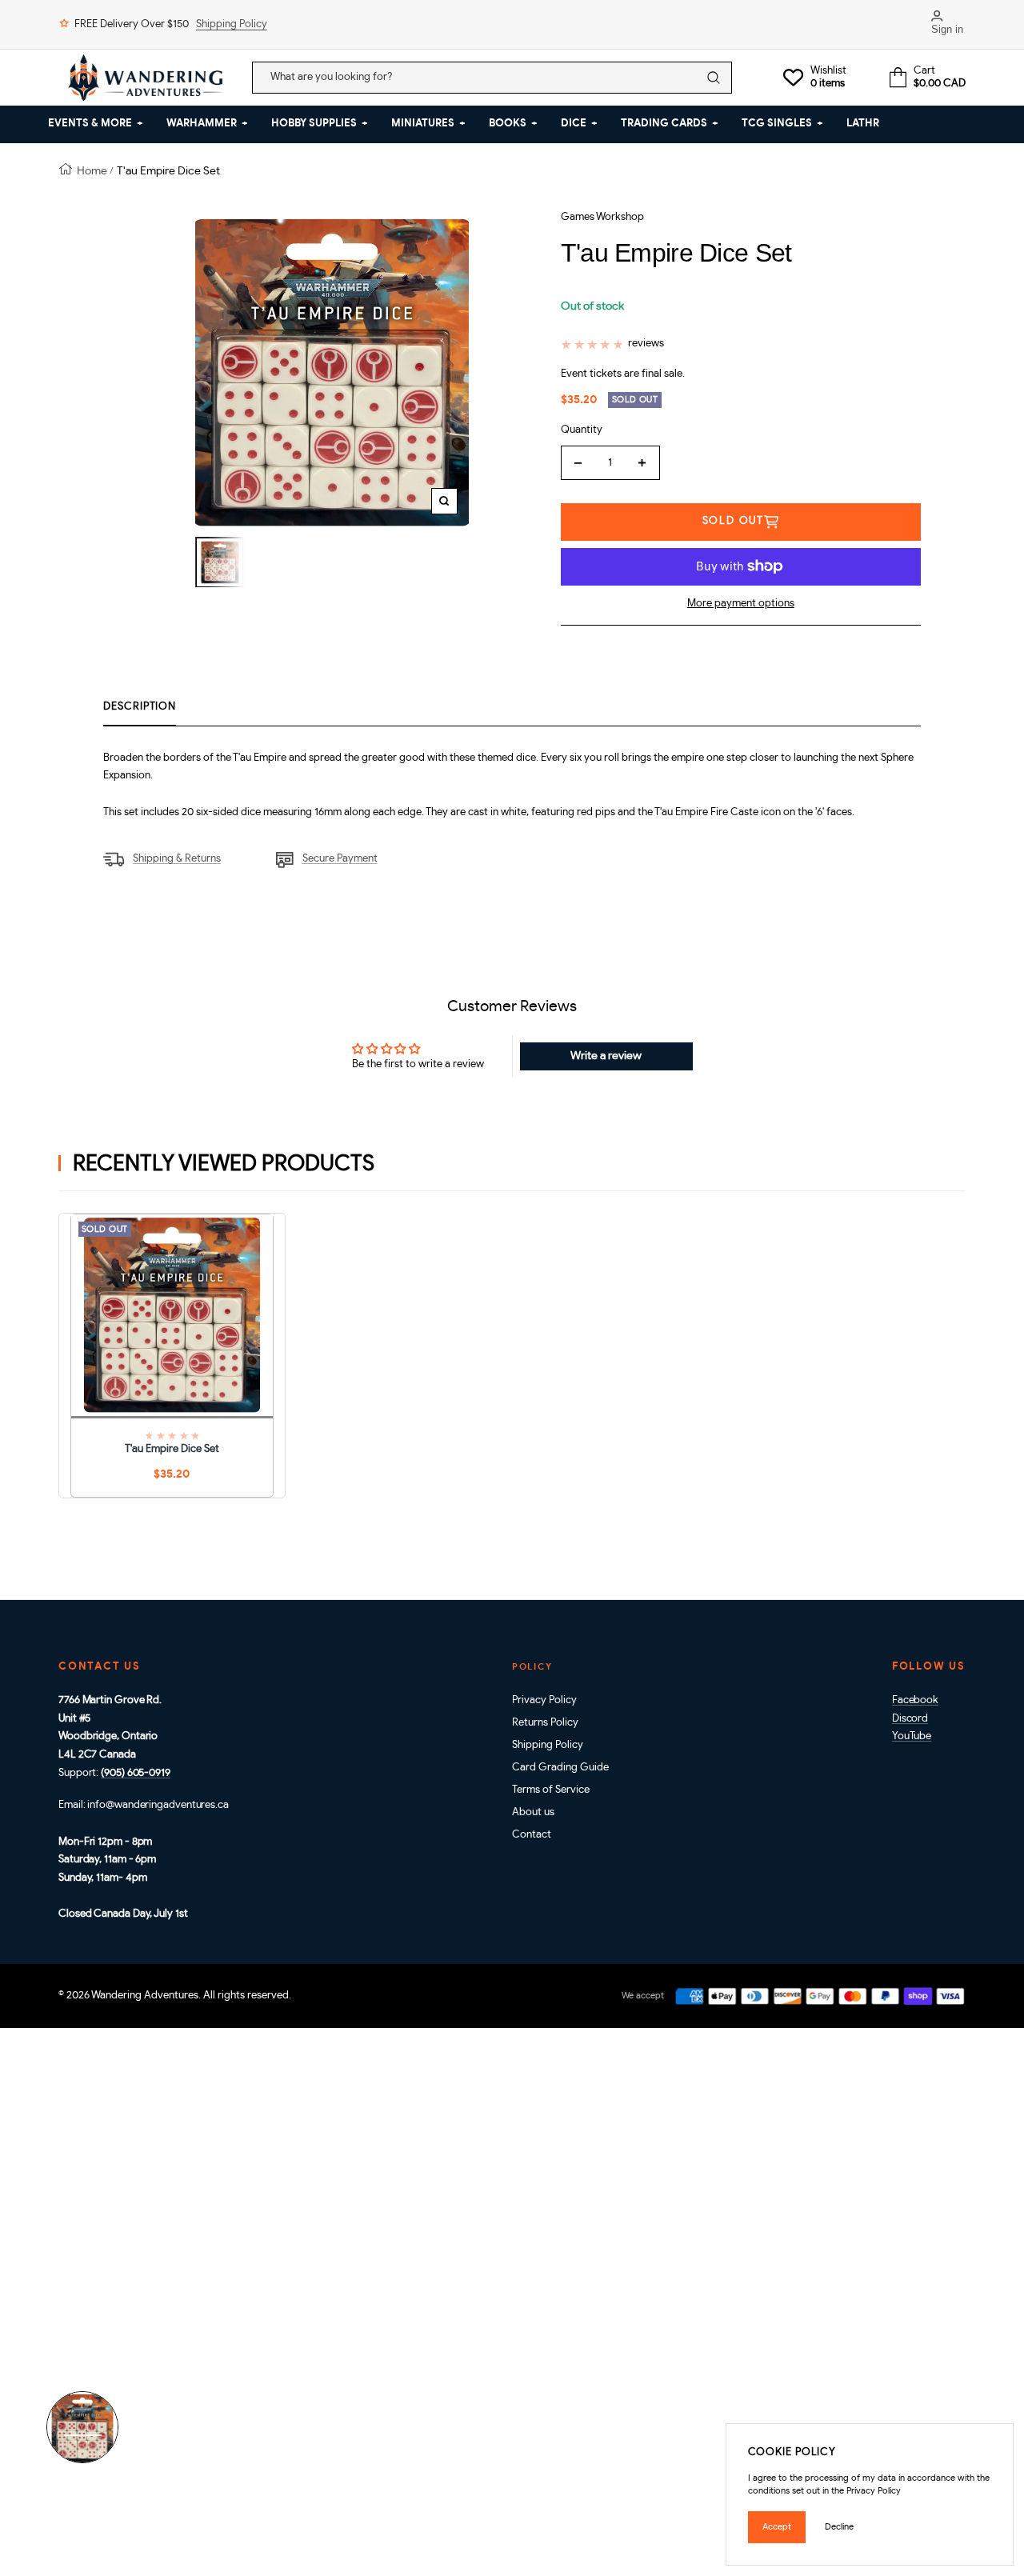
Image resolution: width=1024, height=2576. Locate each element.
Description (140, 707)
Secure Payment (340, 859)
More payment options (741, 604)
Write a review (606, 1056)
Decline (839, 2527)
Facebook (915, 1700)
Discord (910, 1719)
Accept (777, 2527)
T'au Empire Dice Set (172, 1449)
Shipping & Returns (177, 859)
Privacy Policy (544, 1700)
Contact (532, 1835)
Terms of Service (551, 1790)
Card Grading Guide (560, 1768)
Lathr (863, 124)
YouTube (912, 1736)
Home (92, 171)
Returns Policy (545, 1723)
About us (533, 1812)
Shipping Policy (232, 24)
